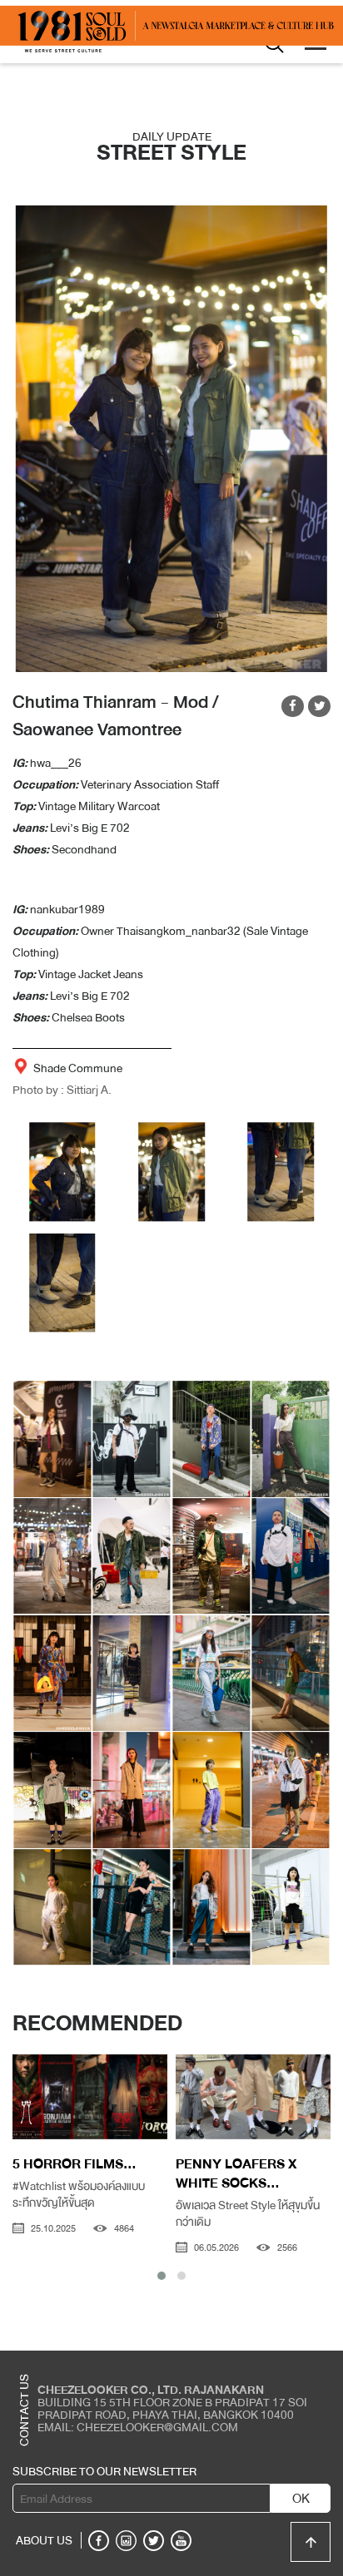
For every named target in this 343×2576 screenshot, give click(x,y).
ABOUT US (44, 2540)
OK (301, 2499)
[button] (162, 2276)
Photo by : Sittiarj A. (62, 1090)
